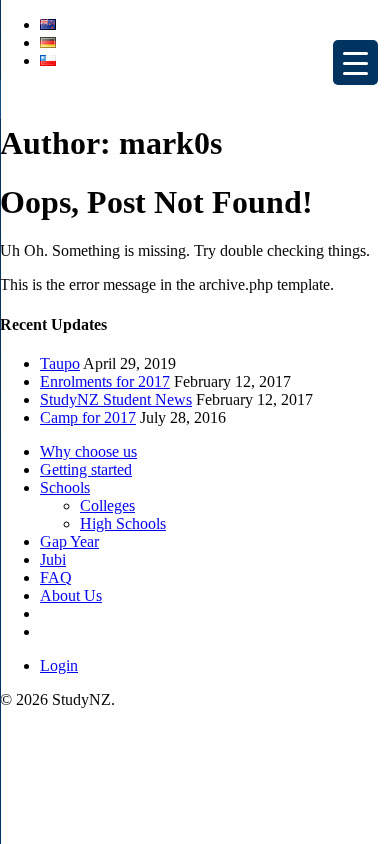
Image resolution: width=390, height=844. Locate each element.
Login (59, 665)
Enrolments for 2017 (105, 381)
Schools (65, 487)
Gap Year (69, 541)
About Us (71, 595)
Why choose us (88, 451)
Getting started (86, 469)
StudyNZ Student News (116, 399)
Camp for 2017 (88, 417)
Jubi (53, 559)
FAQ (56, 577)
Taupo (60, 363)
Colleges (107, 505)
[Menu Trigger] (355, 62)
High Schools (123, 523)
